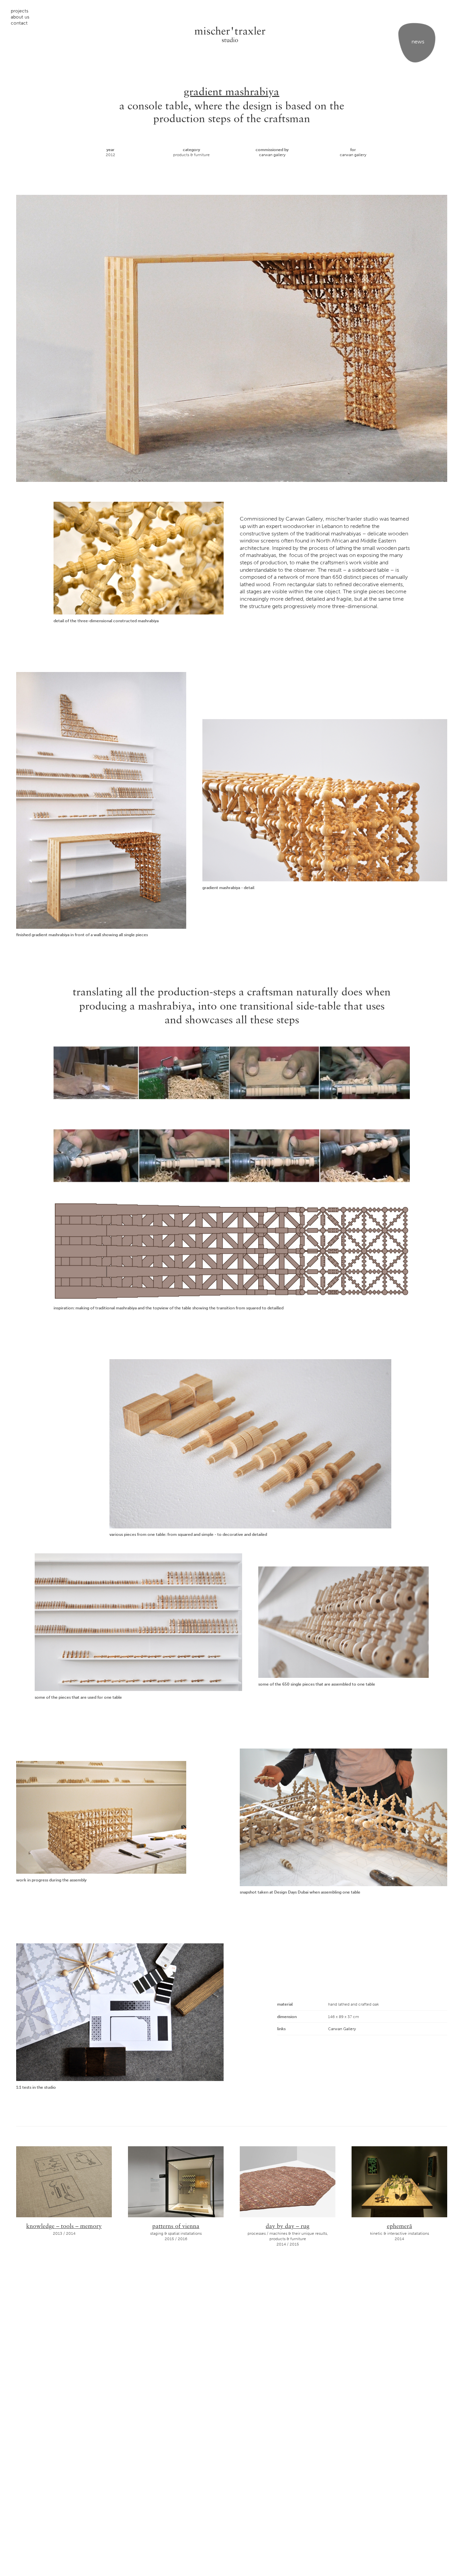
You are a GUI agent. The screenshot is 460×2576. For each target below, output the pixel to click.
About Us (20, 17)
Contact (19, 23)
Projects (20, 11)
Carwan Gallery (272, 155)
